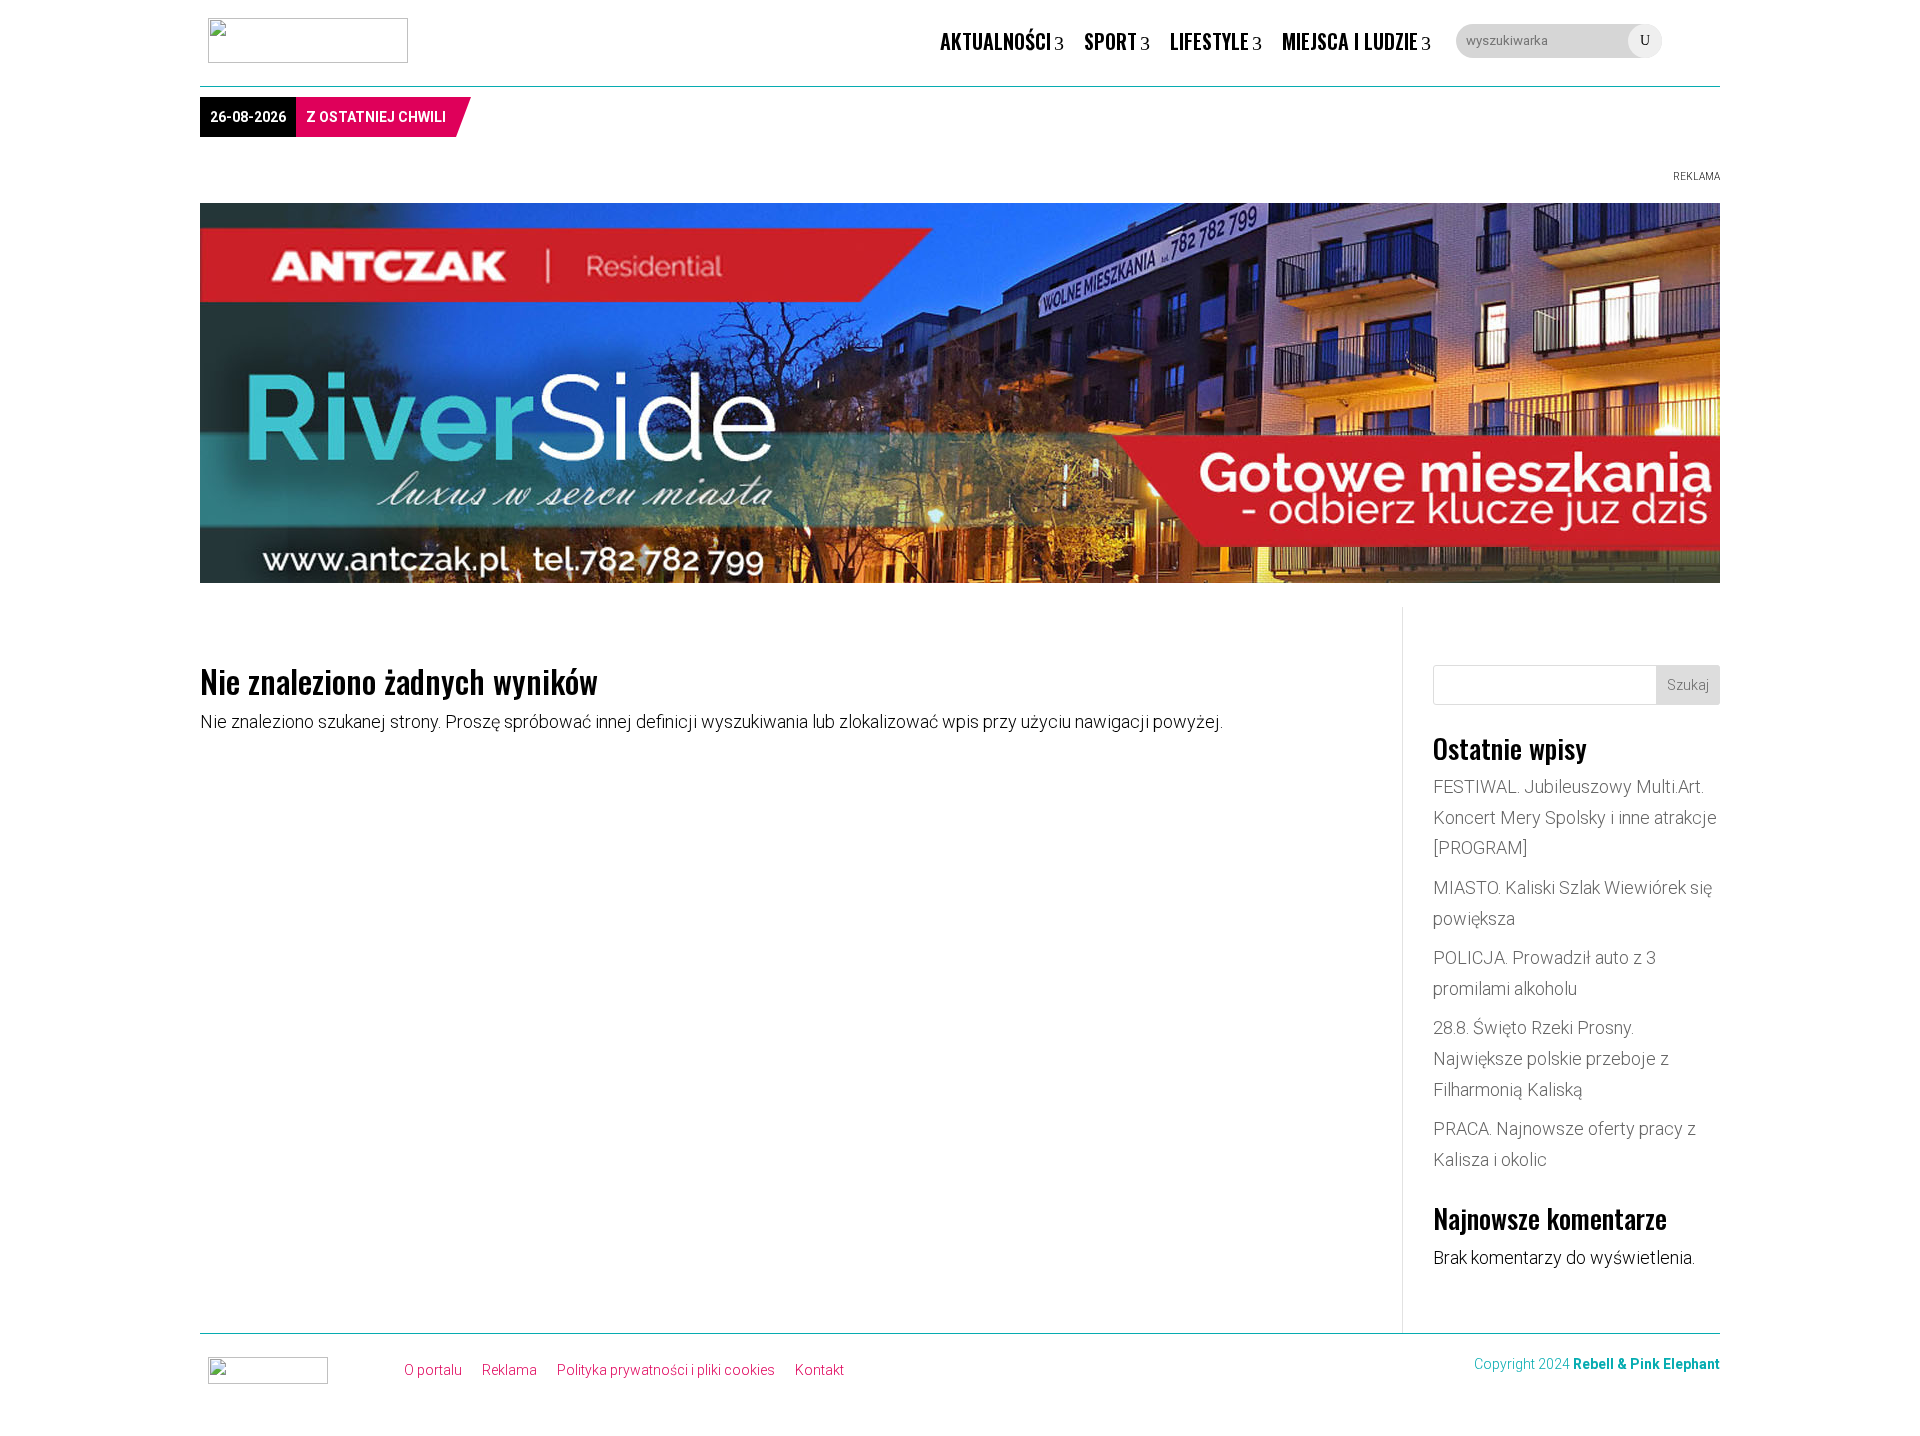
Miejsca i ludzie (1350, 41)
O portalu (433, 1370)
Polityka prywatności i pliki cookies (666, 1370)
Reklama (509, 1370)
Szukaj (1688, 685)
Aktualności (995, 41)
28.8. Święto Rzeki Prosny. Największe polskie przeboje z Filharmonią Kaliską (1551, 1058)
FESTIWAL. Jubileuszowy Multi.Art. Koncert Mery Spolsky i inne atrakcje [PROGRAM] (1575, 817)
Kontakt (819, 1370)
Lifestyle (1209, 41)
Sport (1110, 41)
